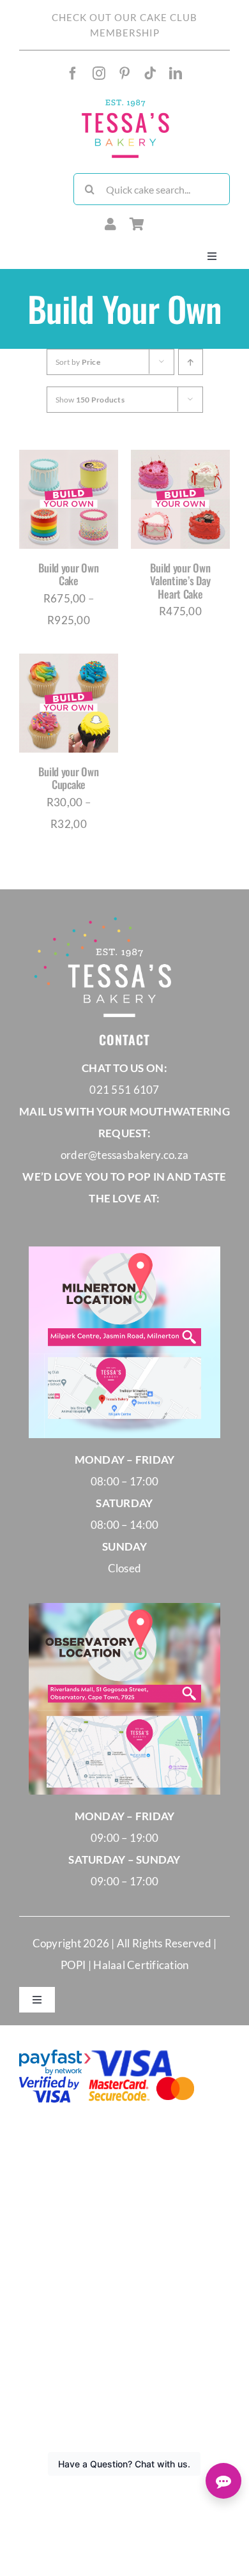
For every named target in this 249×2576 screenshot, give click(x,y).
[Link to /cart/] (137, 224)
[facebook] (73, 73)
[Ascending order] (191, 362)
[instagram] (99, 73)
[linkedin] (176, 73)
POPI (74, 1965)
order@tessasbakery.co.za (124, 1155)
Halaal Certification (141, 1965)
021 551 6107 (124, 1090)
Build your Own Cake (68, 574)
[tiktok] (150, 73)
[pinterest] (124, 73)
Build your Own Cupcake (68, 778)
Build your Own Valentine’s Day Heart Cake (180, 581)
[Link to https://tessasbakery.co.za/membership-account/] (110, 224)
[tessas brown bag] (125, 102)
